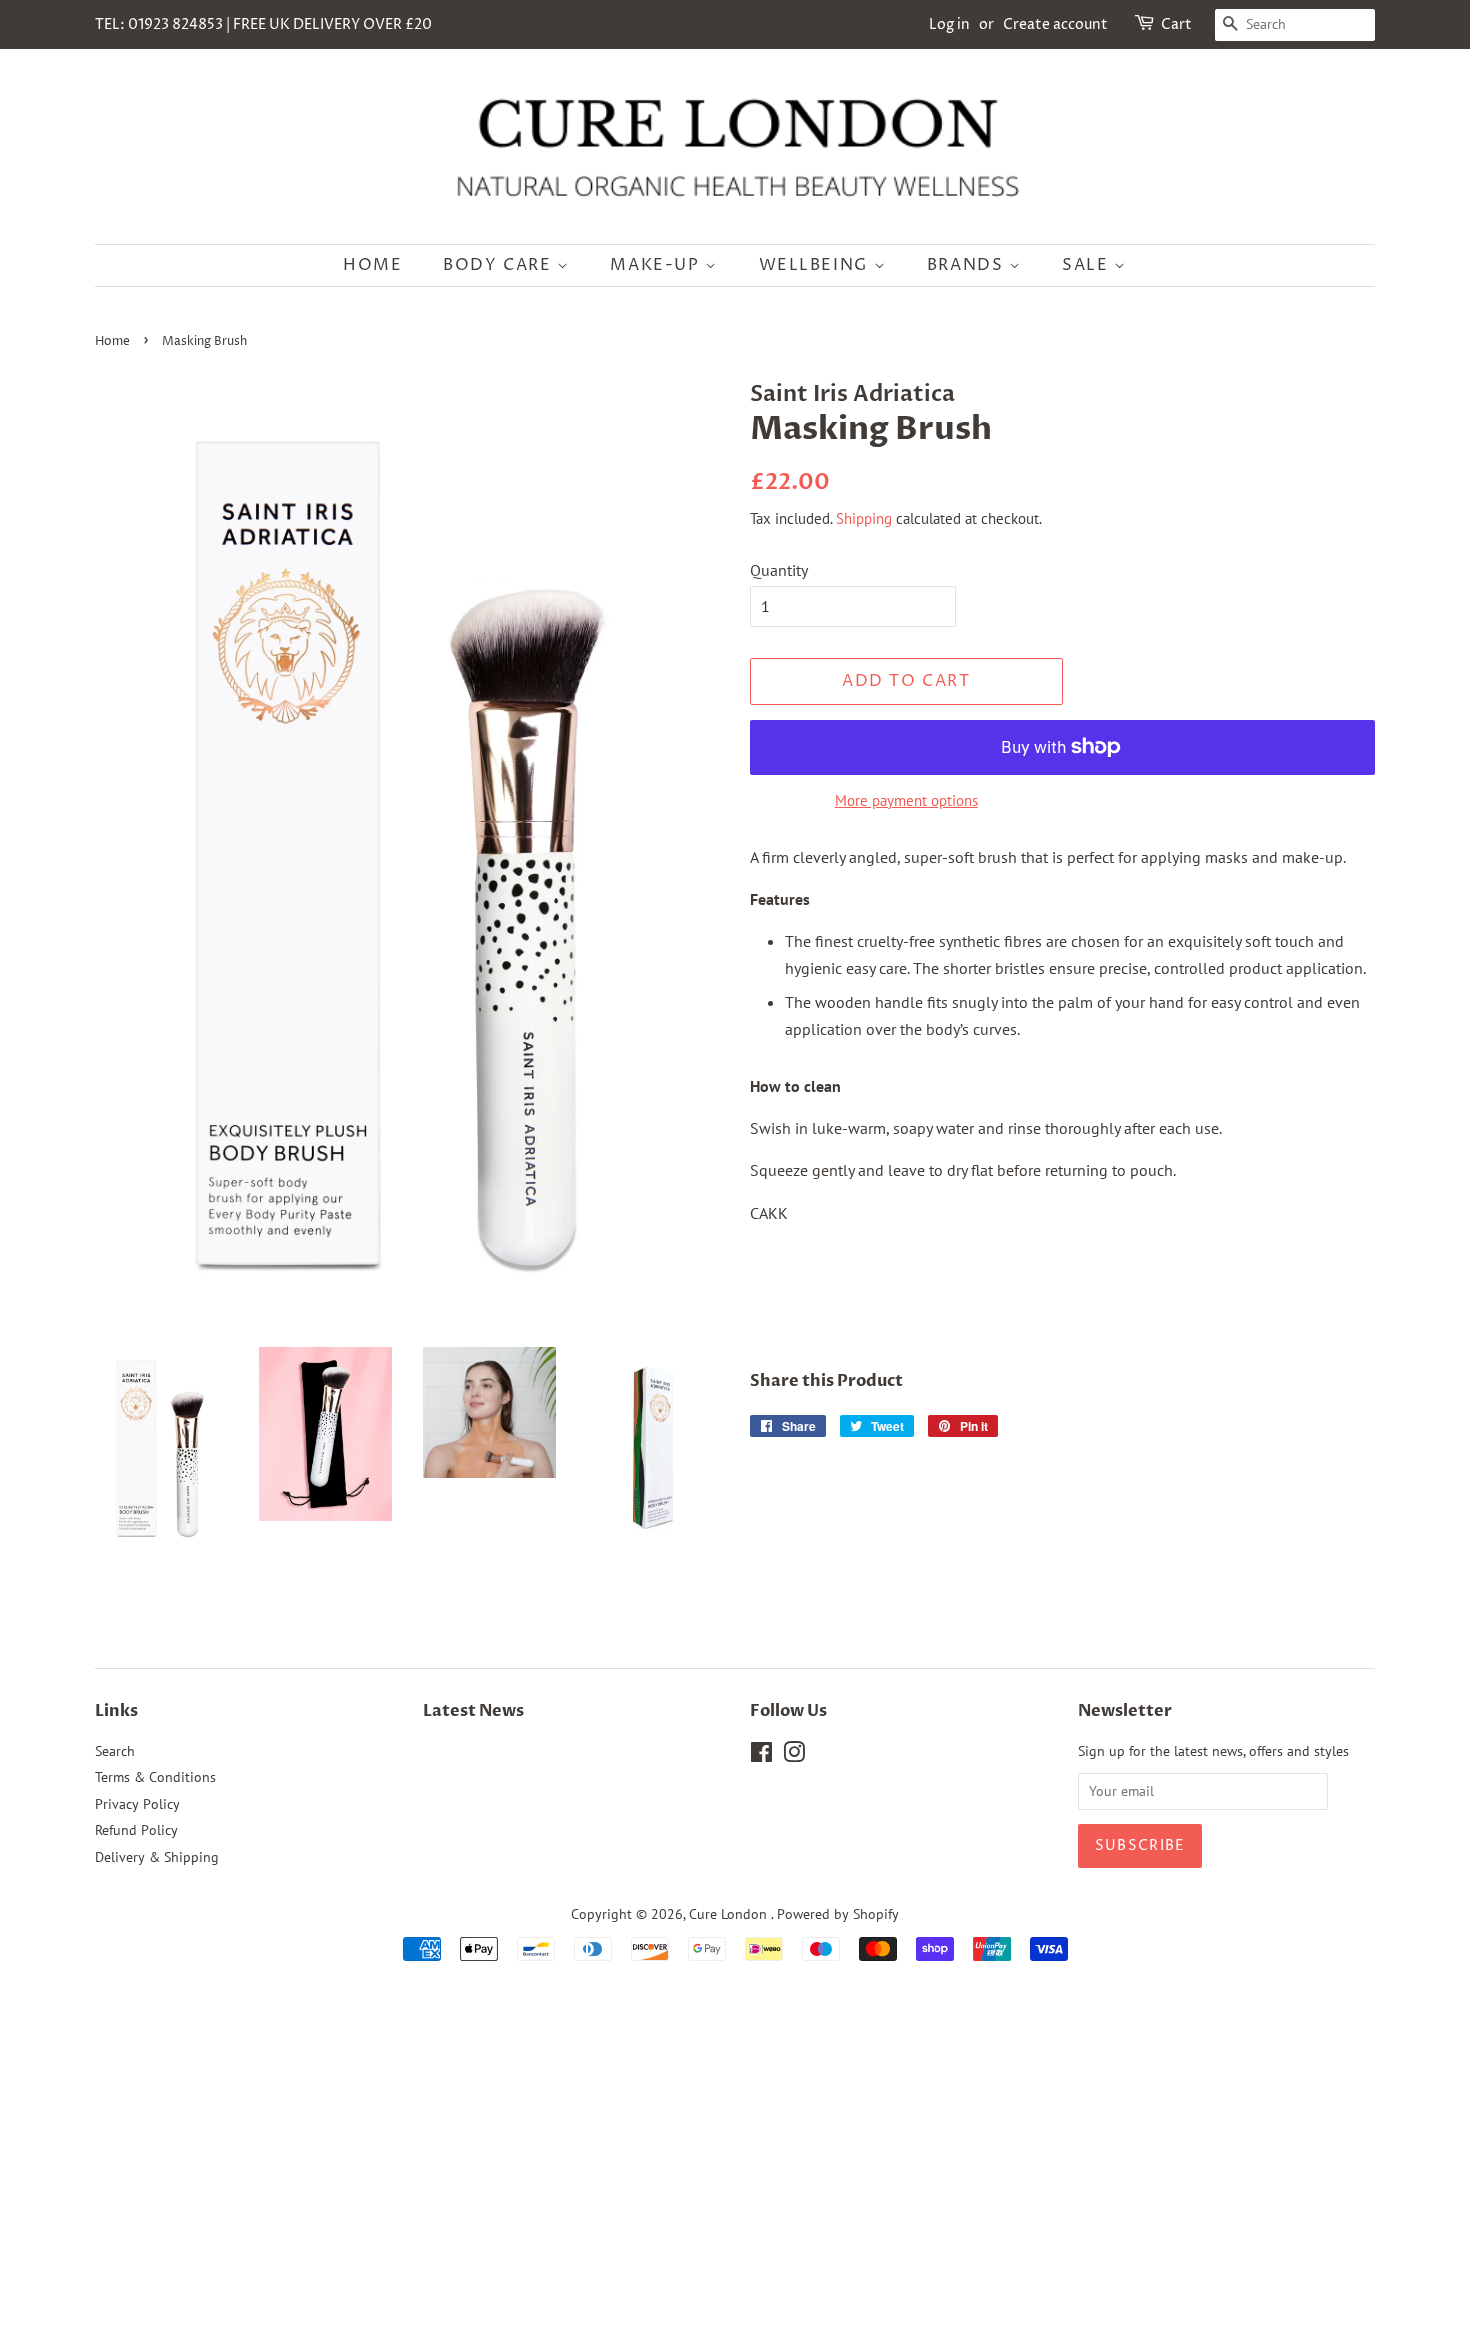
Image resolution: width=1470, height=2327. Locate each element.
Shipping (864, 518)
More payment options (906, 800)
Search (115, 1751)
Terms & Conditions (155, 1777)
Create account (1055, 24)
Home (112, 341)
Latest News (473, 1711)
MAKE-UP (657, 265)
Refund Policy (136, 1830)
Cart (1176, 24)
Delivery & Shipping (157, 1857)
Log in (949, 24)
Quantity (779, 570)
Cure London (730, 1914)
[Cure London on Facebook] (761, 1756)
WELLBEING (816, 265)
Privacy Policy (137, 1804)
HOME (372, 265)
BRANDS (968, 265)
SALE (1088, 265)
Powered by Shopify (838, 1914)
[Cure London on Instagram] (794, 1756)
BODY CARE (500, 265)
